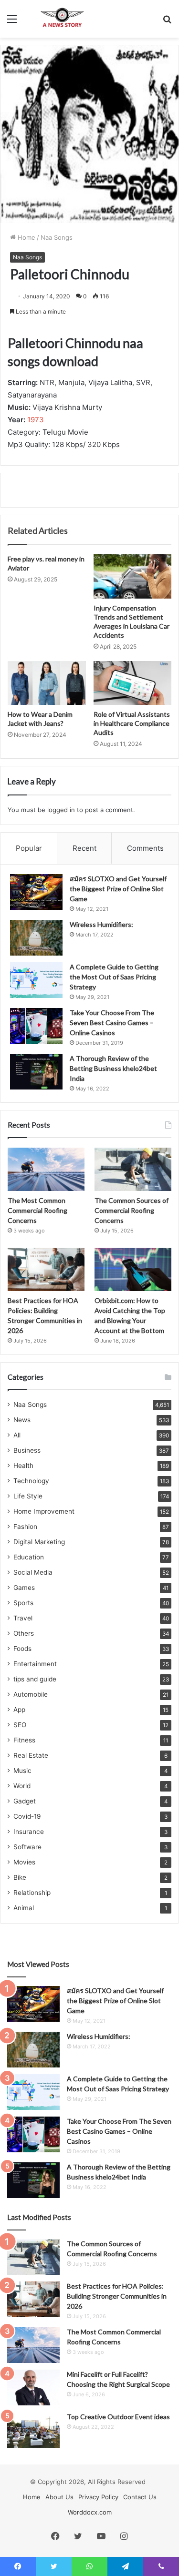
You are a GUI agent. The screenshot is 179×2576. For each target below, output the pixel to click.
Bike (20, 1877)
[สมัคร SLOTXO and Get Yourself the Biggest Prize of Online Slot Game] (36, 892)
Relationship (32, 1893)
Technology (31, 1481)
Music (22, 1771)
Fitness (24, 1740)
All (17, 1435)
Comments (145, 848)
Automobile (31, 1694)
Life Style (28, 1496)
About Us (59, 2497)
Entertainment (35, 1664)
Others (24, 1633)
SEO (20, 1725)
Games (24, 1588)
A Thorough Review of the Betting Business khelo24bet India (113, 1068)
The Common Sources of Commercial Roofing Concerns (132, 1210)
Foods (22, 1649)
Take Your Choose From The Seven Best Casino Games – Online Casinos (112, 1023)
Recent (84, 848)
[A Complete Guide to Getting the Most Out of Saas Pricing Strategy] (36, 980)
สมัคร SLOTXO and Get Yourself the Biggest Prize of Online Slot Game (118, 889)
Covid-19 (27, 1816)
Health (23, 1466)
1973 (36, 420)
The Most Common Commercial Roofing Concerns (37, 1210)
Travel (23, 1618)
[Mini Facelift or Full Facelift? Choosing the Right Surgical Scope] (33, 2388)
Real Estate (31, 1755)
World (22, 1786)
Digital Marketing (39, 1542)
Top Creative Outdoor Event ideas (118, 2417)
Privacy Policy (98, 2497)
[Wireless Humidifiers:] (36, 938)
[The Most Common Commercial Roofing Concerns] (46, 1169)
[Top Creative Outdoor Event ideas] (33, 2430)
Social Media (33, 1572)
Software (27, 1847)
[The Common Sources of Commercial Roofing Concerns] (133, 1169)
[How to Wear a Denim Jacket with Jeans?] (47, 683)
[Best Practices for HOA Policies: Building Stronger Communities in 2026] (46, 1269)
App (19, 1710)
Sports (23, 1603)
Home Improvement (44, 1511)
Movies (24, 1862)
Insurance (29, 1832)
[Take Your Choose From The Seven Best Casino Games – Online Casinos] (36, 1026)
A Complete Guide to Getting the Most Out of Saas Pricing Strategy (114, 977)
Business (27, 1450)
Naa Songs (57, 237)
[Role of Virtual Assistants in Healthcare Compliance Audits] (133, 683)
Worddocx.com (90, 2512)
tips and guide (35, 1679)
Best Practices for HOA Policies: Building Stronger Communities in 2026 (117, 2296)
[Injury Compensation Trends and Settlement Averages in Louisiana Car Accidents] (133, 576)
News (22, 1420)
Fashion (25, 1527)
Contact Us (140, 2497)
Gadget (25, 1801)
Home (26, 237)
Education (29, 1557)
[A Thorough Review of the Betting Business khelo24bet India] (36, 1072)
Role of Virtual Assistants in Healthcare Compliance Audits (132, 723)
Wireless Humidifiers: (101, 924)
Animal (24, 1908)
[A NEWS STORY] (62, 19)
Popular (29, 848)
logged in (61, 810)
